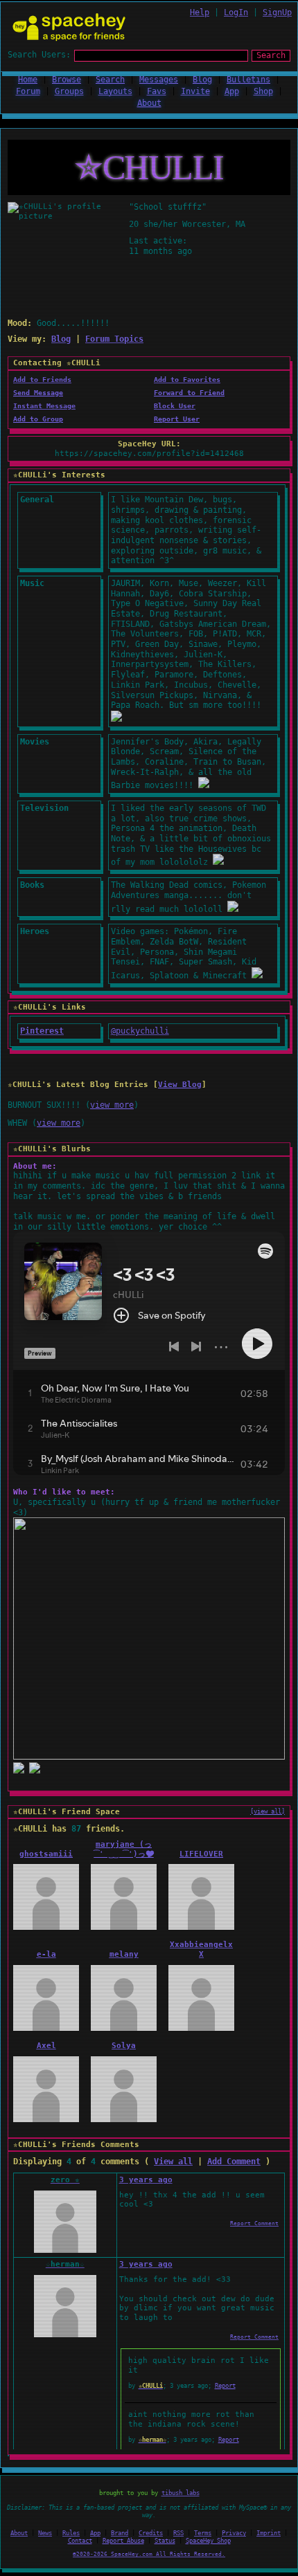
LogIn (236, 12)
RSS (178, 2533)
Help (200, 12)
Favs (157, 91)
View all (173, 2162)
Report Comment (254, 2223)
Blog (202, 80)
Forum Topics (114, 339)
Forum (28, 91)
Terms (203, 2533)
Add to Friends (42, 380)
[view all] (268, 1811)
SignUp (277, 12)
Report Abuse (123, 2541)
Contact (80, 2541)
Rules (71, 2533)
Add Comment (234, 2162)
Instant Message (44, 406)
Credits (151, 2533)
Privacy (234, 2533)
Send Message (38, 393)
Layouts (115, 91)
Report (225, 2386)
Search (271, 55)
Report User (177, 419)
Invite (195, 91)
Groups (69, 91)
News (45, 2533)
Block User (175, 406)
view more (112, 1105)
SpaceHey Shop (208, 2541)
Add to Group (38, 419)
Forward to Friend (189, 393)
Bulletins (248, 80)
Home (28, 80)
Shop (263, 91)
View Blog (180, 1085)
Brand (120, 2533)
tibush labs (181, 2493)
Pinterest (42, 1031)
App (232, 91)
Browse (67, 80)
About (149, 103)
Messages (159, 80)
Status (165, 2541)
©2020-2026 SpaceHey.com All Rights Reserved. (149, 2554)
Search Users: (39, 55)
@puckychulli (140, 1031)
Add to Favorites (187, 380)
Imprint (269, 2533)
